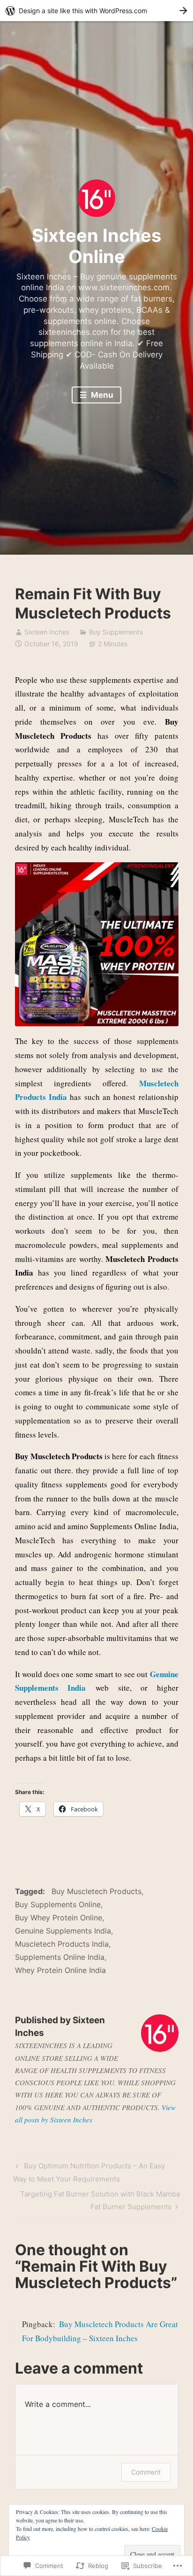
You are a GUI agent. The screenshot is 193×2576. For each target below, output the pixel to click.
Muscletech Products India (62, 1944)
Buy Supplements (116, 632)
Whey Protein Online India (60, 1970)
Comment (146, 2472)
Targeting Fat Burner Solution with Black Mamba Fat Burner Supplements (97, 2200)
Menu (101, 395)
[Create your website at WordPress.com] (96, 11)
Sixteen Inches (47, 632)
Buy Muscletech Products (96, 1891)
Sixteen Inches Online (96, 246)
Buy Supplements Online (58, 1904)
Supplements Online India (60, 1957)
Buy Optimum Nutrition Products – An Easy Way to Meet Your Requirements (89, 2172)
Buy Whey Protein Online (59, 1918)
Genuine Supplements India (63, 1931)
